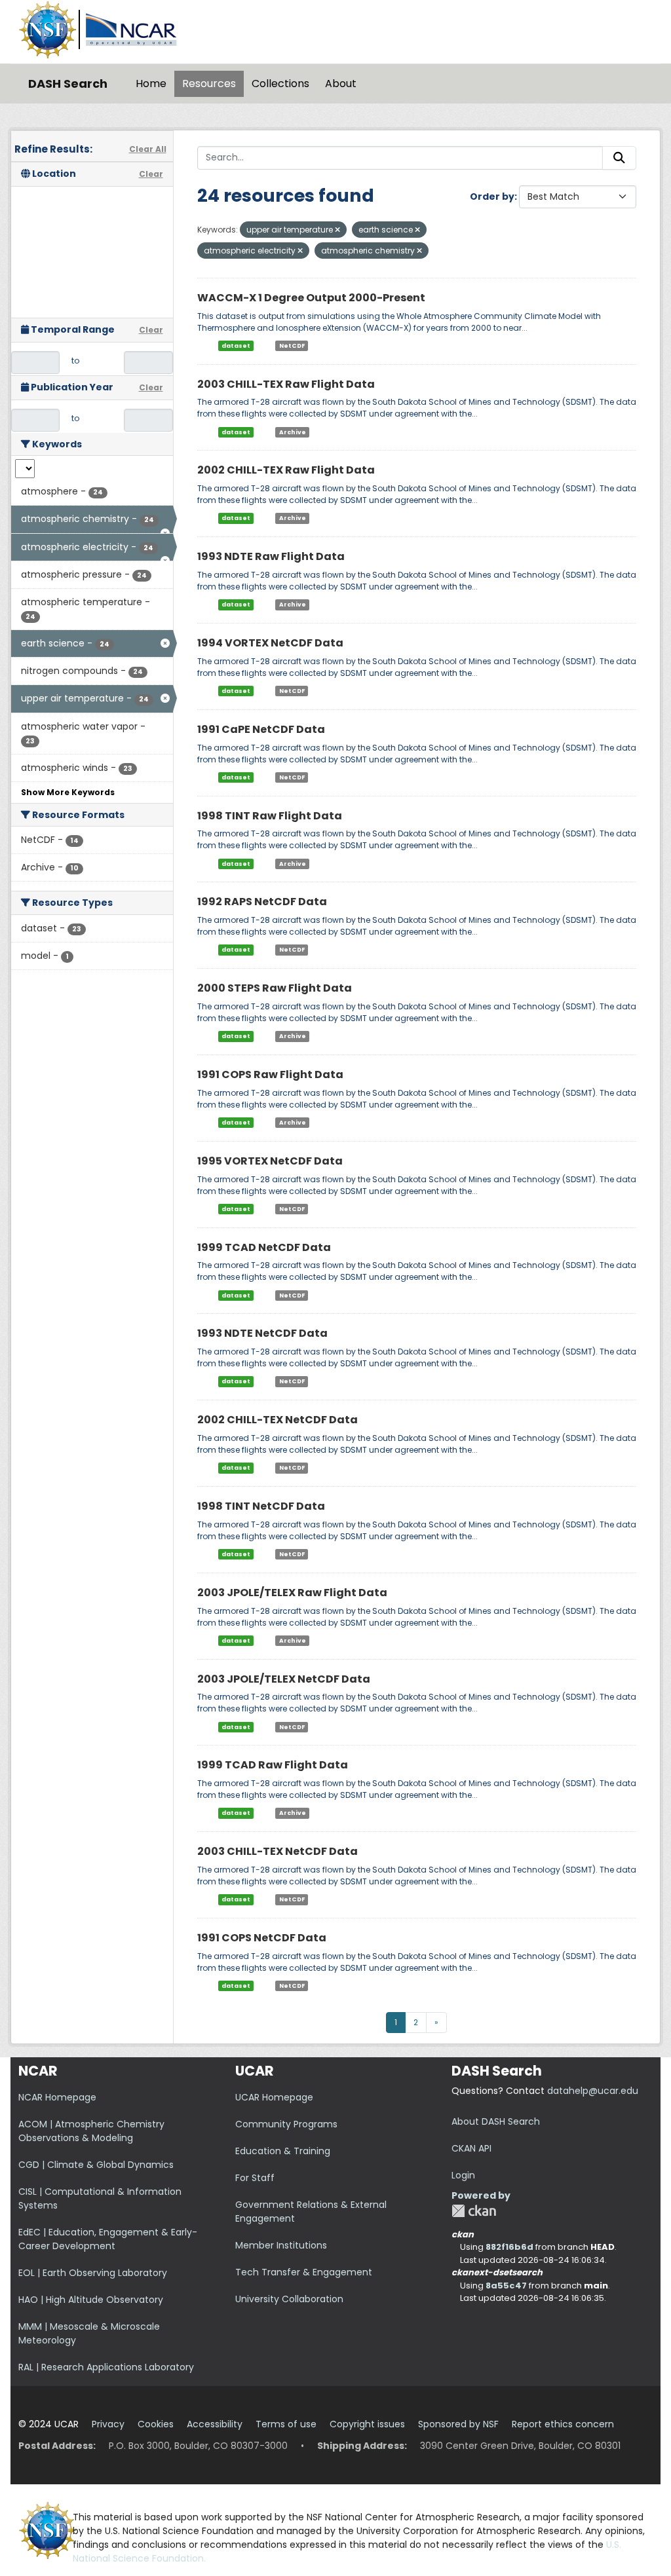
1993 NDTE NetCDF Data (262, 1333)
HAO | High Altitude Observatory (91, 2300)
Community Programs (286, 2124)
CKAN (474, 2211)
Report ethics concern (563, 2424)
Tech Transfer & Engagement (304, 2272)
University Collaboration (289, 2299)
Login (463, 2175)
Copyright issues (367, 2424)
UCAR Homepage (274, 2097)
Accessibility (215, 2424)
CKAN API (471, 2148)
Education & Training (283, 2151)
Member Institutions (281, 2245)
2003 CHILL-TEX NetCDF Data (278, 1851)
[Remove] (337, 230)
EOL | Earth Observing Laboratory (93, 2273)
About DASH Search (496, 2121)
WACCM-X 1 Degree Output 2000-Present (311, 298)
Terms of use (286, 2424)
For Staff (255, 2178)
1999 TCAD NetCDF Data (264, 1247)
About (341, 84)
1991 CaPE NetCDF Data (261, 729)
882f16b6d (509, 2247)
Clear (151, 174)
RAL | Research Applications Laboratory (106, 2367)
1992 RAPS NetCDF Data (262, 902)
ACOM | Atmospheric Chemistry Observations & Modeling (91, 2131)
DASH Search (68, 84)
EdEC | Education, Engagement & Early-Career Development (108, 2239)
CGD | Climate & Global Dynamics (96, 2165)
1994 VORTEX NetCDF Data (270, 643)
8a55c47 (506, 2286)
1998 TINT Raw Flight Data (270, 816)
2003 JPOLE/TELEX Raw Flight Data (292, 1593)
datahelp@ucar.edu (593, 2091)
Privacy (108, 2424)
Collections (280, 84)
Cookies (156, 2424)
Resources (209, 84)
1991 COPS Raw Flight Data (270, 1074)
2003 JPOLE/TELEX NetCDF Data (284, 1679)
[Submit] (619, 158)
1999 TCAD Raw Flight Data (273, 1765)
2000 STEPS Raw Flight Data (275, 988)
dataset (236, 346)
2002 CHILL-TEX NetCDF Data (278, 1420)
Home (151, 84)
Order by (492, 196)
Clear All (148, 149)
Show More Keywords (68, 792)
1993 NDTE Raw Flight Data (271, 556)
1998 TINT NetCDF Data (261, 1506)
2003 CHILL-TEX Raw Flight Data (286, 384)
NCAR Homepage (57, 2097)
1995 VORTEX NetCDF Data (270, 1161)
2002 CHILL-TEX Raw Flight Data (286, 470)
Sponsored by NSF (458, 2424)
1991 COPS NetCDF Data (262, 1938)
